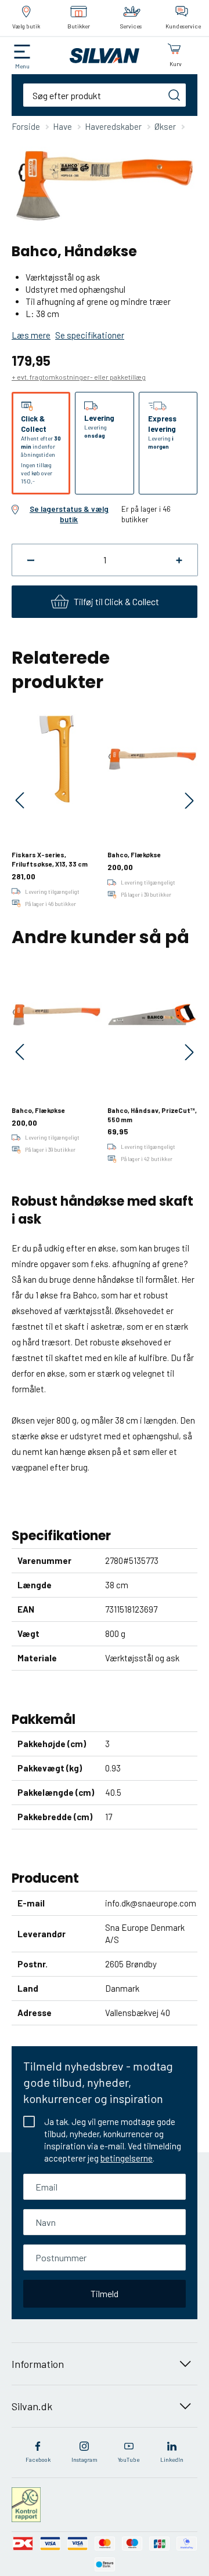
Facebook (38, 2459)
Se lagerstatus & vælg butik (69, 514)
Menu (22, 66)
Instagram (84, 2459)
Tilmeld (105, 2293)
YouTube (129, 2459)
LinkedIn (172, 2459)
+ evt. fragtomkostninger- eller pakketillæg (79, 377)
